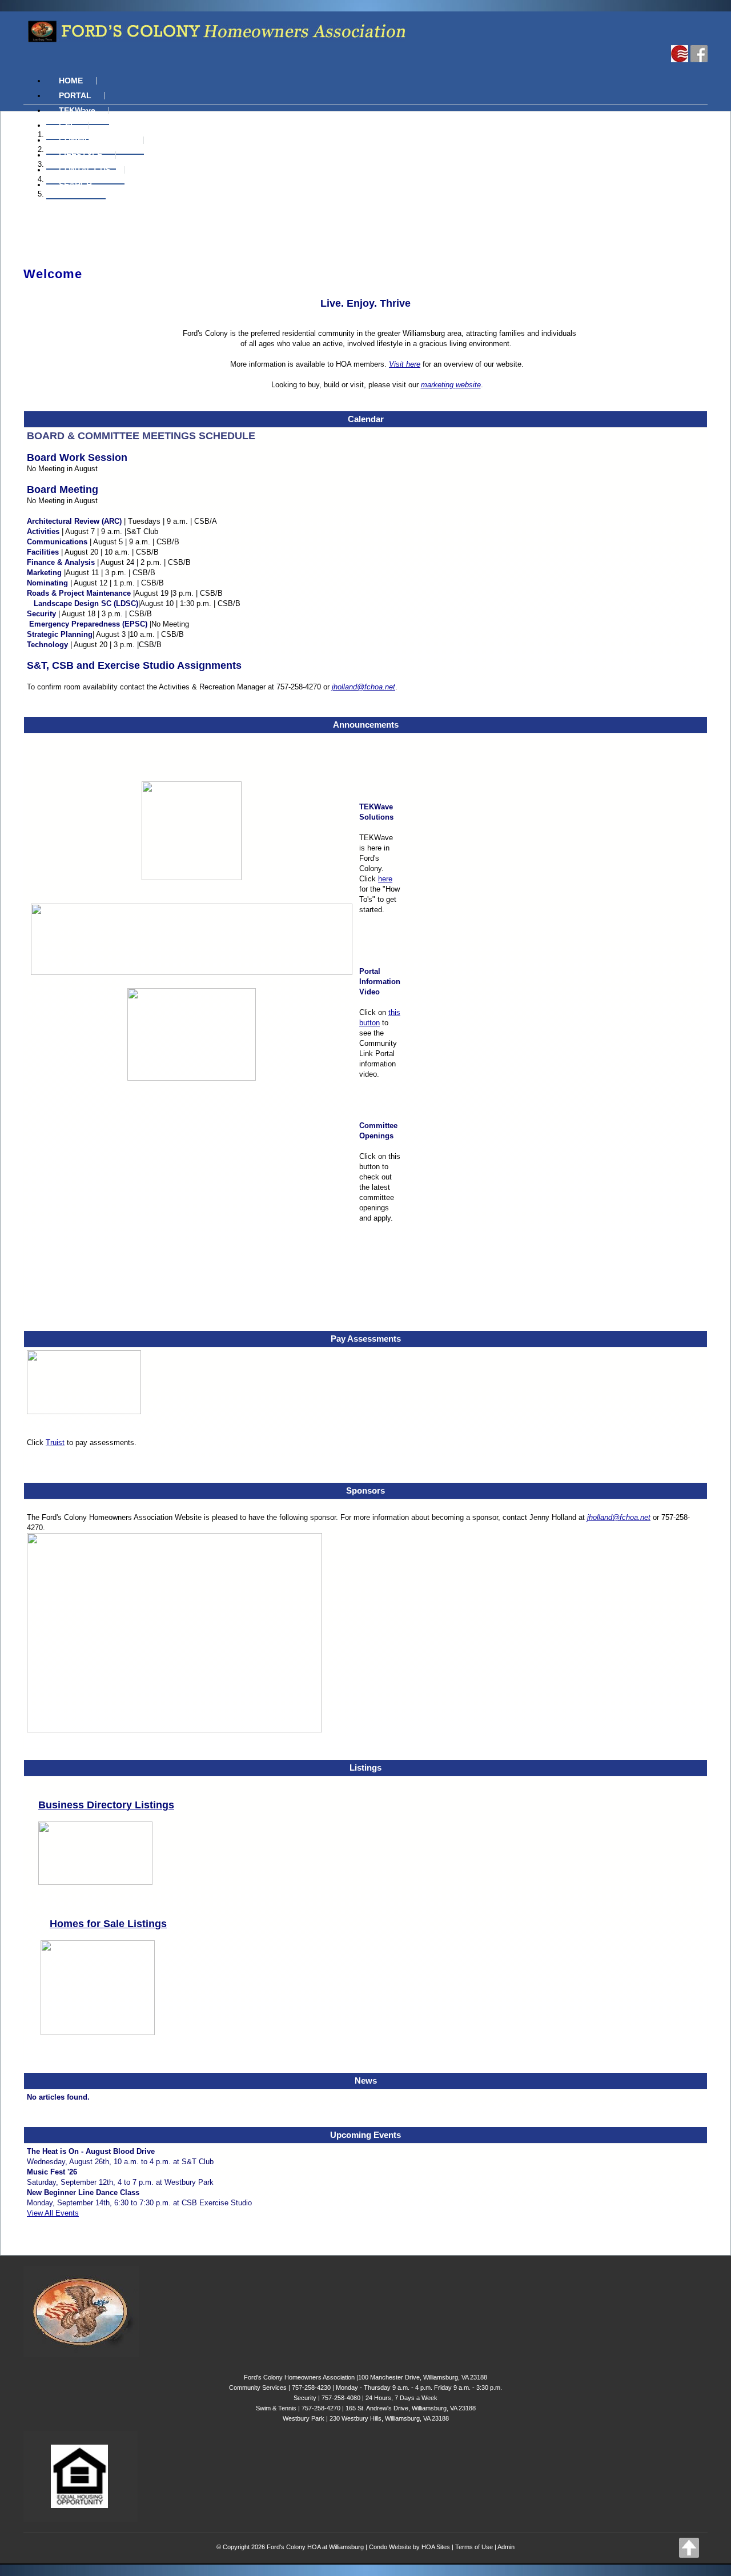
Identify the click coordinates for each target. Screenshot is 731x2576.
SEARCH (75, 184)
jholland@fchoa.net (364, 687)
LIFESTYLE (81, 155)
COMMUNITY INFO (95, 140)
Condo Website (390, 2547)
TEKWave (77, 110)
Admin (506, 2547)
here (385, 879)
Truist (55, 1443)
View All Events (53, 2213)
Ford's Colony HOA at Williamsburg (315, 2547)
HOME (71, 81)
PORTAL (75, 95)
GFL (67, 125)
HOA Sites (436, 2547)
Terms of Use (474, 2547)
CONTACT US (85, 170)
